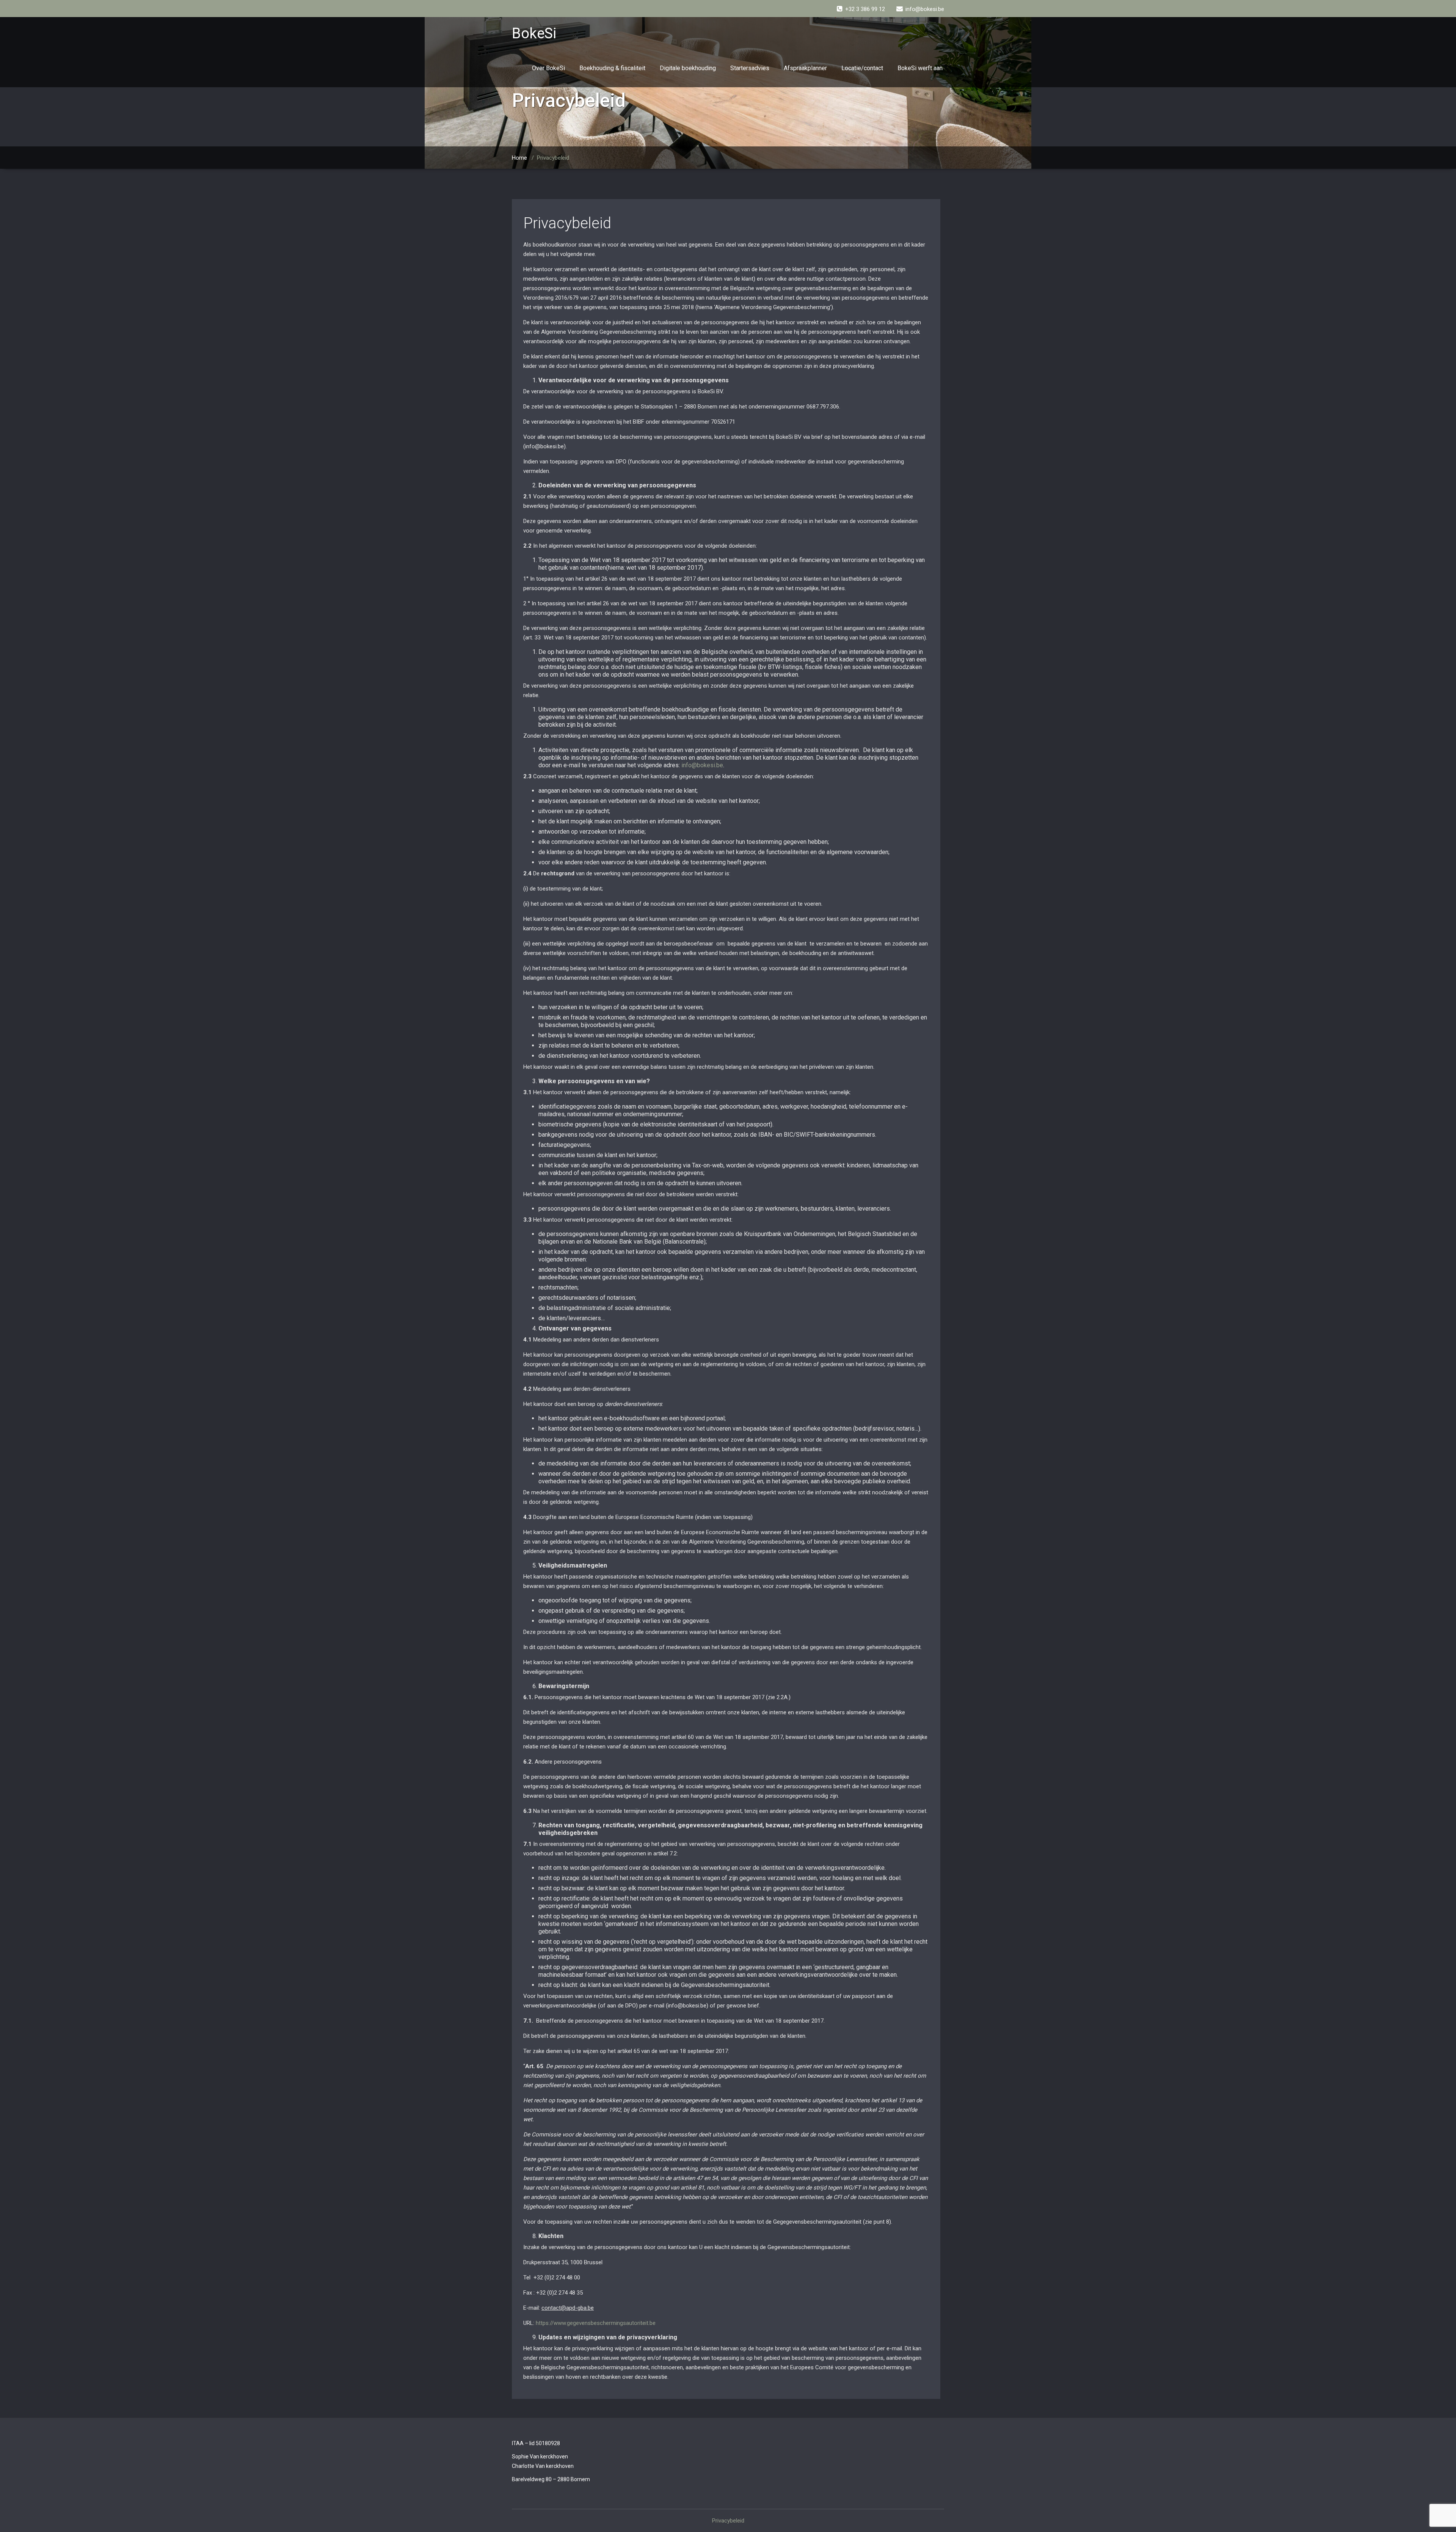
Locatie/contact (862, 68)
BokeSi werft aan (920, 68)
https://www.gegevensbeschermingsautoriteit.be (596, 2323)
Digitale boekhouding (688, 68)
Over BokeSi (548, 68)
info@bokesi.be (702, 765)
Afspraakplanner (805, 68)
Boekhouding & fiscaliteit (612, 68)
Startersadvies (750, 68)
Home (519, 158)
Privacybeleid (567, 223)
